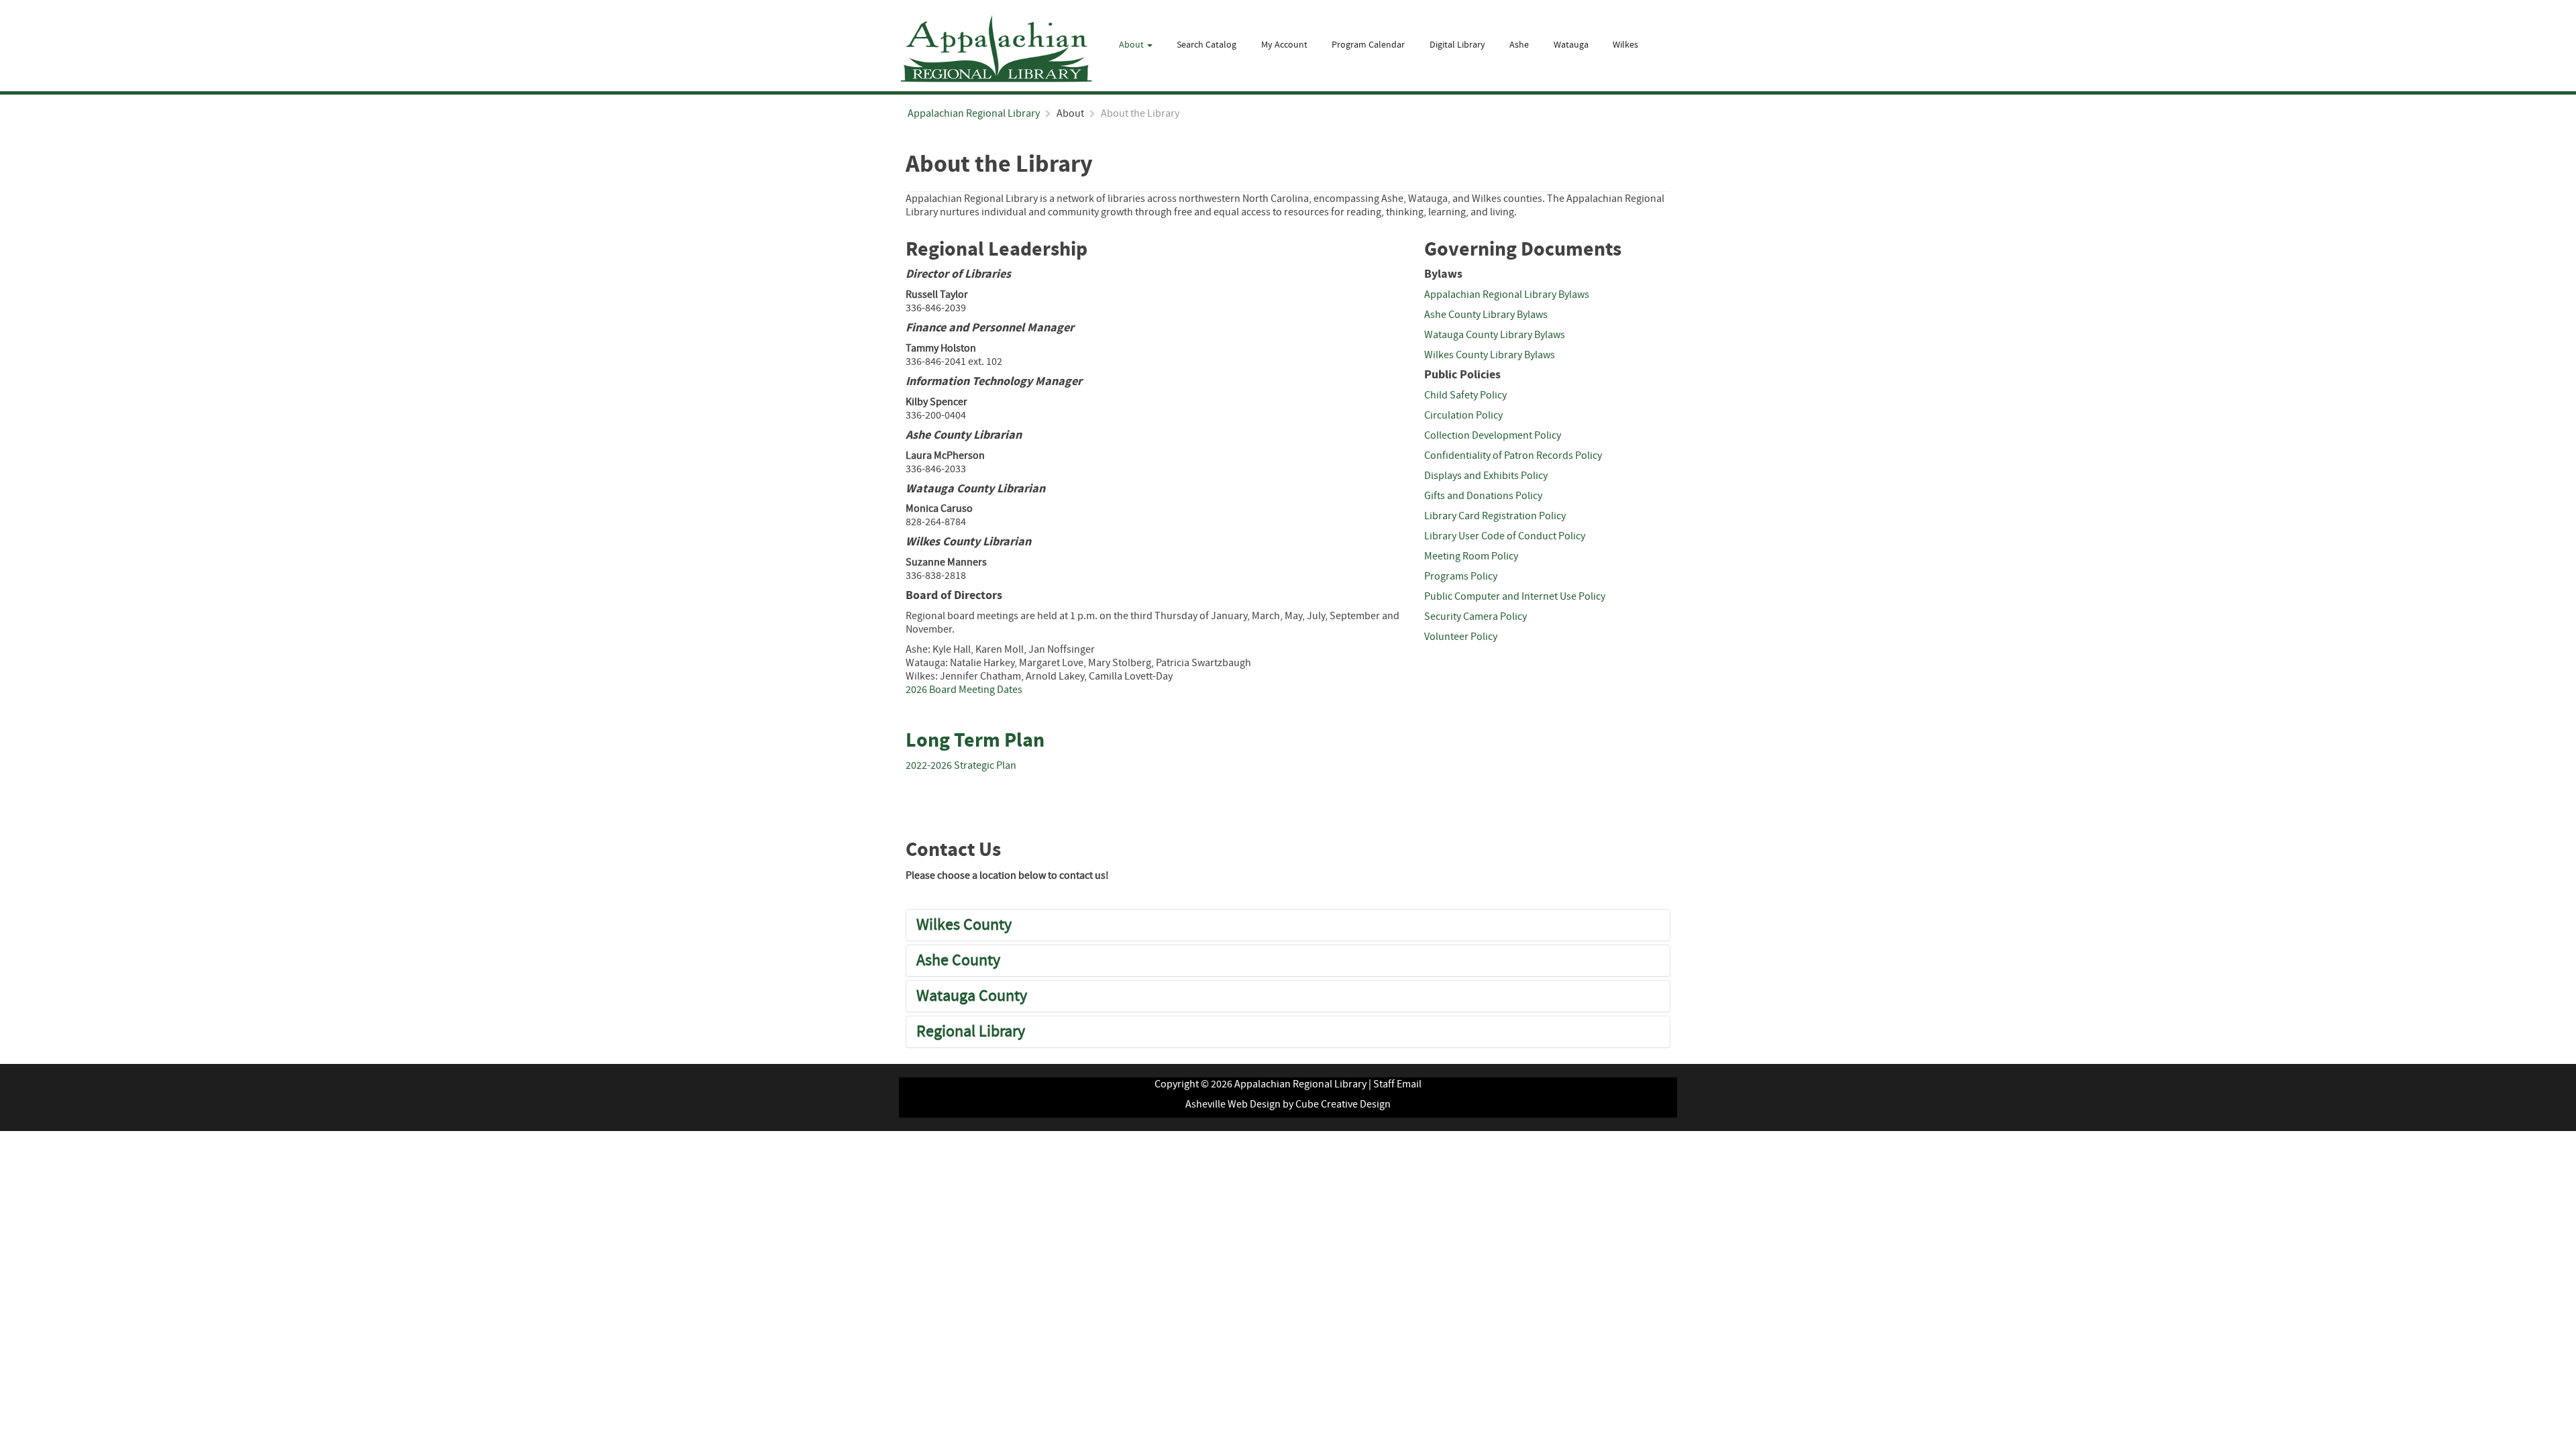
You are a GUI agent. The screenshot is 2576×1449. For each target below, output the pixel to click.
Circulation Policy (1463, 415)
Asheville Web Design (1233, 1104)
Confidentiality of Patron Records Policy (1513, 455)
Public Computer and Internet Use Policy (1515, 596)
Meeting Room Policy (1471, 556)
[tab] (1288, 925)
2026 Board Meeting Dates (964, 690)
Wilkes (1625, 45)
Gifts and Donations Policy (1483, 496)
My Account (1284, 45)
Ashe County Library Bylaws (1486, 315)
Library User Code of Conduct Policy (1505, 536)
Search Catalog (1206, 45)
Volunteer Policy (1461, 637)
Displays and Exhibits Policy (1486, 476)
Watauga (1571, 45)
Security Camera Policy (1475, 616)
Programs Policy (1461, 576)
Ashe (1519, 45)
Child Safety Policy (1465, 395)
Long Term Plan (975, 741)
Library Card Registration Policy (1495, 516)
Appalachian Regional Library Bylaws (1507, 294)
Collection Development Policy (1493, 435)
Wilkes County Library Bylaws (1490, 355)
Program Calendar (1368, 45)
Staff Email (1397, 1084)
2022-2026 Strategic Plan (961, 765)
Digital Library (1457, 45)
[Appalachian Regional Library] (996, 49)
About (1132, 45)
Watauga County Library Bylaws (1495, 335)
